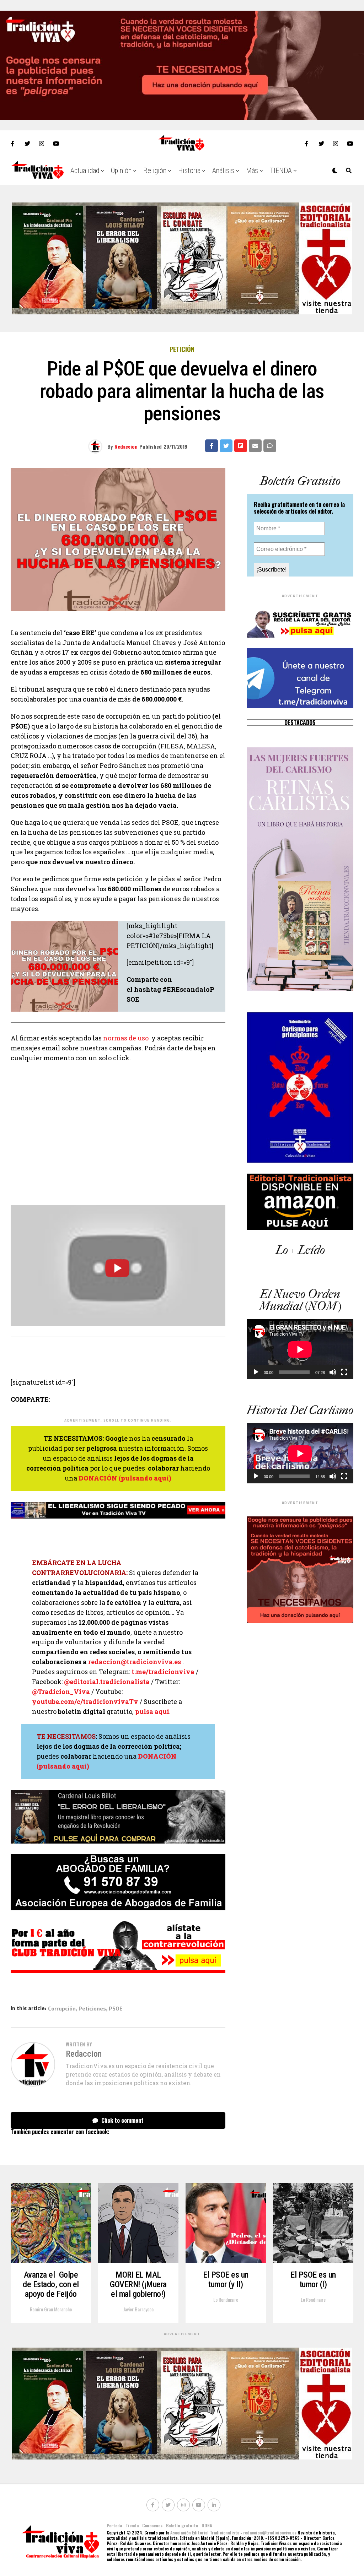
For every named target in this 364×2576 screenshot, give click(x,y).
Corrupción (62, 2008)
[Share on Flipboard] (241, 446)
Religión (155, 171)
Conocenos (152, 2525)
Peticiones (92, 2008)
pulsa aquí (152, 1711)
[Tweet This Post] (226, 446)
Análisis (223, 171)
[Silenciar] (333, 1372)
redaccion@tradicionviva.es (135, 1662)
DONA (207, 2525)
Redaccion (126, 446)
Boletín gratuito (182, 2525)
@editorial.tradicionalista (107, 1682)
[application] (300, 1349)
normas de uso (126, 1038)
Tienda (132, 2525)
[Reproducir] (256, 1372)
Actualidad (85, 171)
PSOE (116, 2008)
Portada (114, 2525)
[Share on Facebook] (212, 446)
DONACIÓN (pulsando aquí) (125, 1478)
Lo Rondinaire (226, 2299)
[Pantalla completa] (344, 1372)
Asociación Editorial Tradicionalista (205, 2532)
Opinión (121, 171)
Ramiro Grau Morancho (51, 2309)
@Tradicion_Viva (61, 1692)
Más (252, 171)
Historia (189, 171)
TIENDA (281, 171)
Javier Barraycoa (138, 2309)
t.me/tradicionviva (163, 1672)
